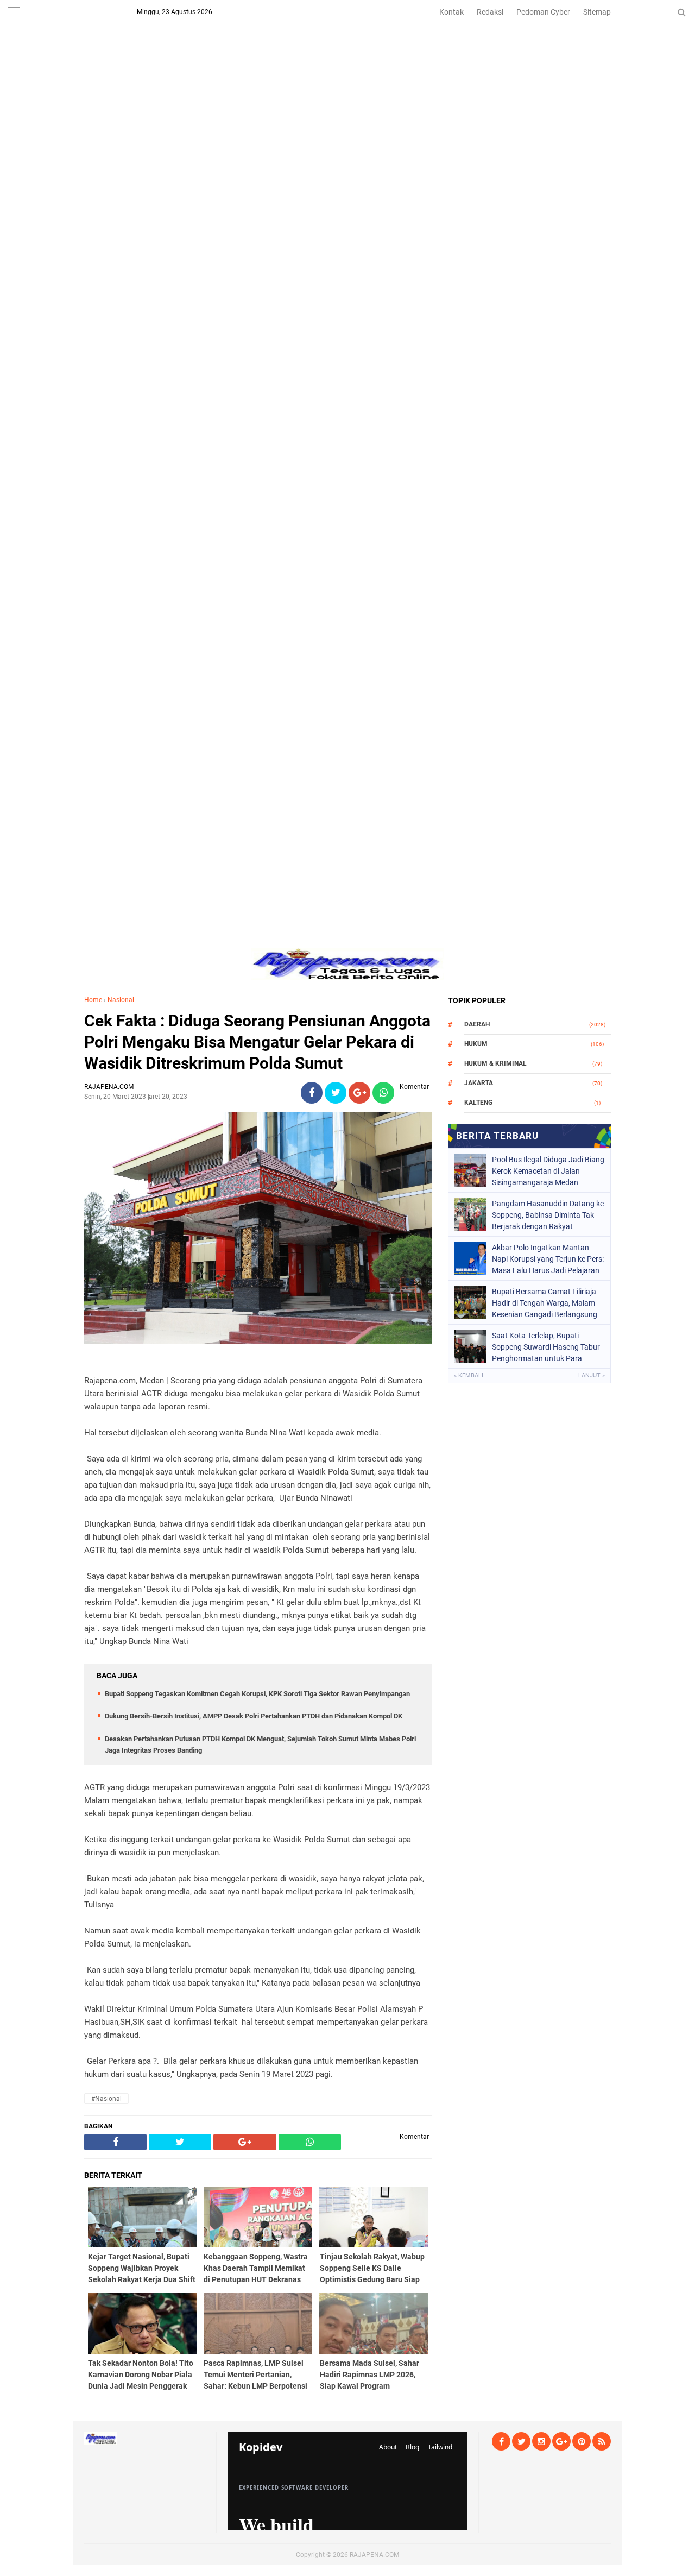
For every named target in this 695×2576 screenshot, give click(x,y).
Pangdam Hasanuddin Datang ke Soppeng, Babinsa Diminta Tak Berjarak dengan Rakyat (548, 1215)
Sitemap (597, 12)
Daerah (477, 1024)
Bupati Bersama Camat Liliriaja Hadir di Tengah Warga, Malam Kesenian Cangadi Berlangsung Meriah (545, 1303)
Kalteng (478, 1103)
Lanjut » (592, 1375)
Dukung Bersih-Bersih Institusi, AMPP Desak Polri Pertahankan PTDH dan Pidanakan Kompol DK (254, 1716)
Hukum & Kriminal (495, 1063)
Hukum (476, 1044)
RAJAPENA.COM (374, 2555)
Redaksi (490, 12)
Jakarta (479, 1083)
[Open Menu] (14, 12)
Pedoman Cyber (543, 12)
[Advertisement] (347, 76)
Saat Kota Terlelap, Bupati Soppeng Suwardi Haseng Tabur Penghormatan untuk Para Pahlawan (546, 1347)
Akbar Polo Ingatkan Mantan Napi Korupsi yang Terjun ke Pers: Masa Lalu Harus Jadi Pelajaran (548, 1259)
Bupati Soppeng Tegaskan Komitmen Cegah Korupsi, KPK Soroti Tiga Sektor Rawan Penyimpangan (257, 1694)
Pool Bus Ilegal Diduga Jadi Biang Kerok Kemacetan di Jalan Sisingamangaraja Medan (548, 1171)
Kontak (451, 12)
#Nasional (106, 2099)
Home (93, 1000)
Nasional (121, 1000)
